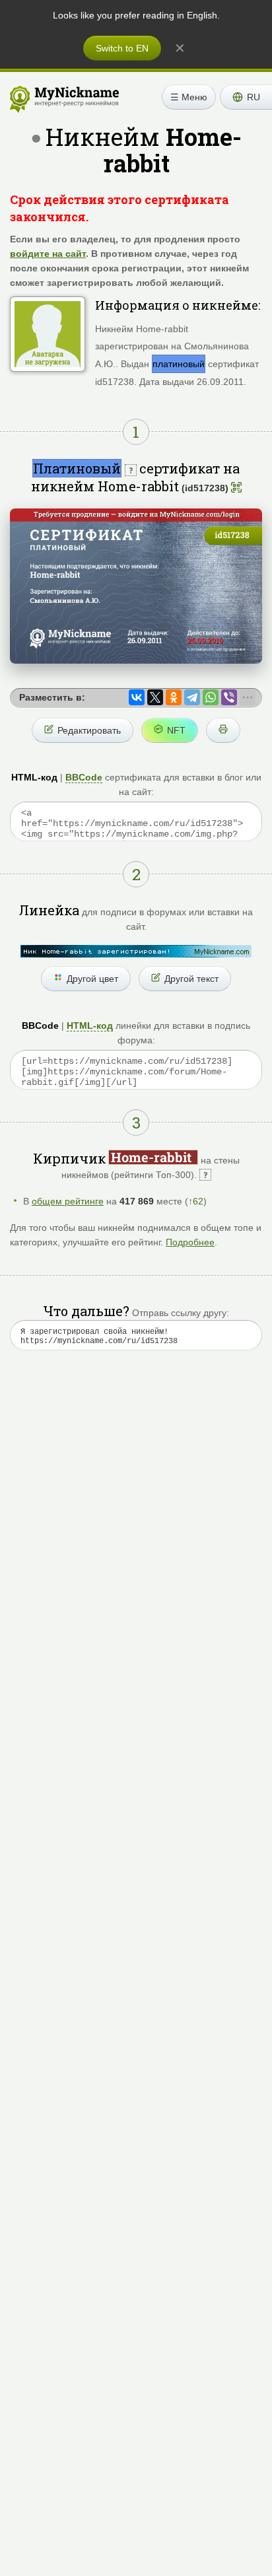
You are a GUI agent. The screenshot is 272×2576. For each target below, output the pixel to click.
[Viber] (229, 697)
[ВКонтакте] (137, 697)
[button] (246, 97)
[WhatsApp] (211, 697)
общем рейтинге (68, 1201)
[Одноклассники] (174, 697)
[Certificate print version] (223, 730)
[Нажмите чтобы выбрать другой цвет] (136, 951)
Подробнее (190, 1242)
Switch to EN (122, 48)
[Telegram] (192, 697)
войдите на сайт (48, 254)
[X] (155, 697)
